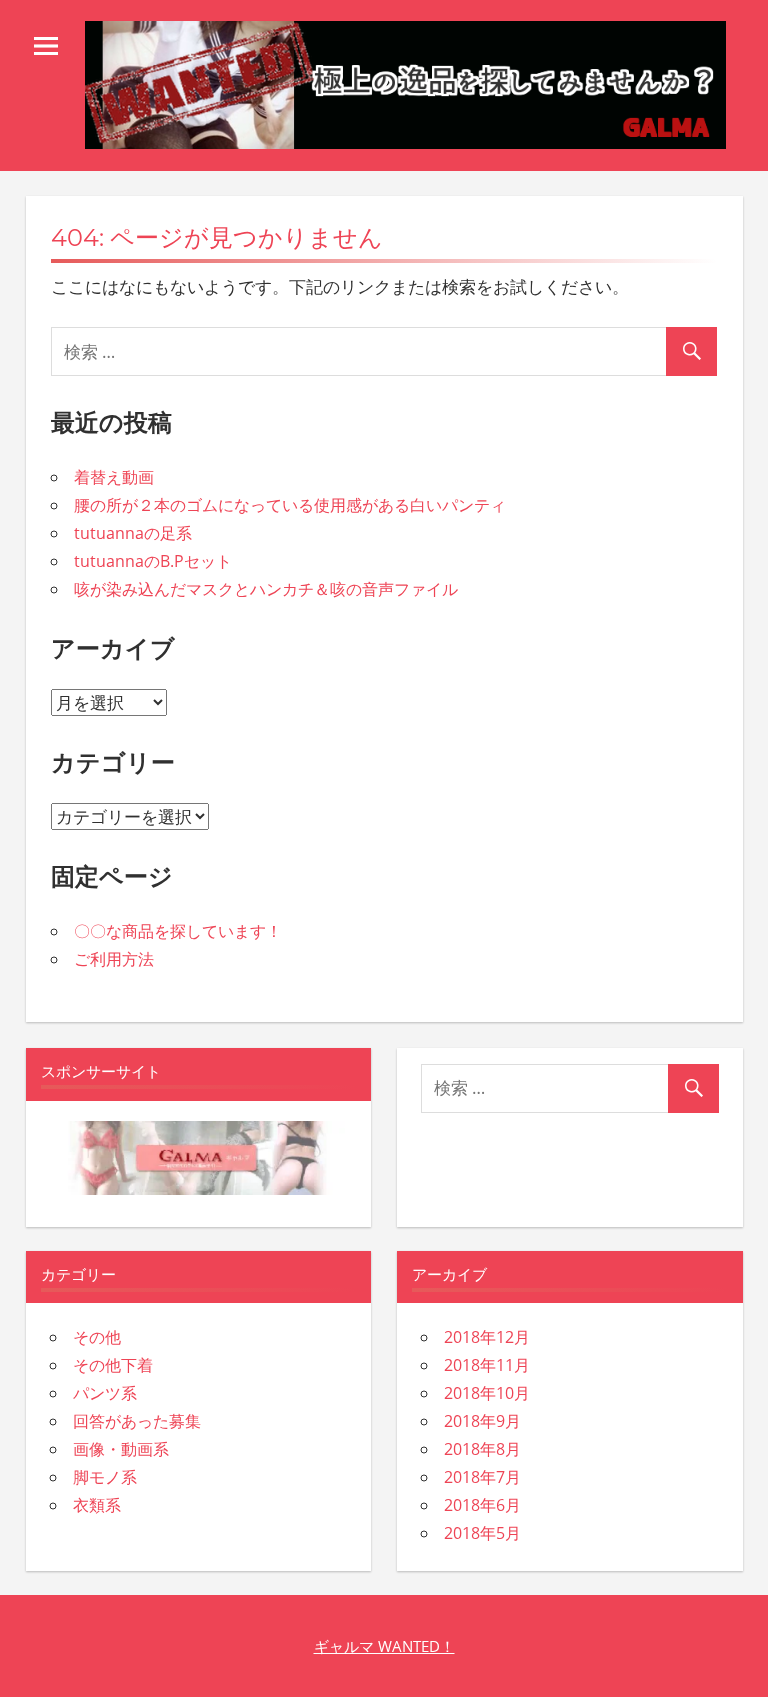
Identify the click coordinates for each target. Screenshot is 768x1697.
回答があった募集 (137, 1421)
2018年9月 (482, 1421)
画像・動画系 (121, 1449)
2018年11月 (487, 1365)
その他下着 (113, 1365)
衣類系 (97, 1505)
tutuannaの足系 (133, 533)
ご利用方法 (114, 959)
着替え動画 (114, 477)
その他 (97, 1337)
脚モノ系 (105, 1477)
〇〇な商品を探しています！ (178, 931)
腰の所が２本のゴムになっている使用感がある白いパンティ (290, 505)
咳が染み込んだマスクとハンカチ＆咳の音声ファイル (266, 589)
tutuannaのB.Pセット (153, 561)
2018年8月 (482, 1449)
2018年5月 (482, 1533)
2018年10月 (487, 1393)
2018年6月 (482, 1505)
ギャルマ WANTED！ (384, 1646)
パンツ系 (105, 1393)
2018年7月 (482, 1477)
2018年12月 (487, 1337)
